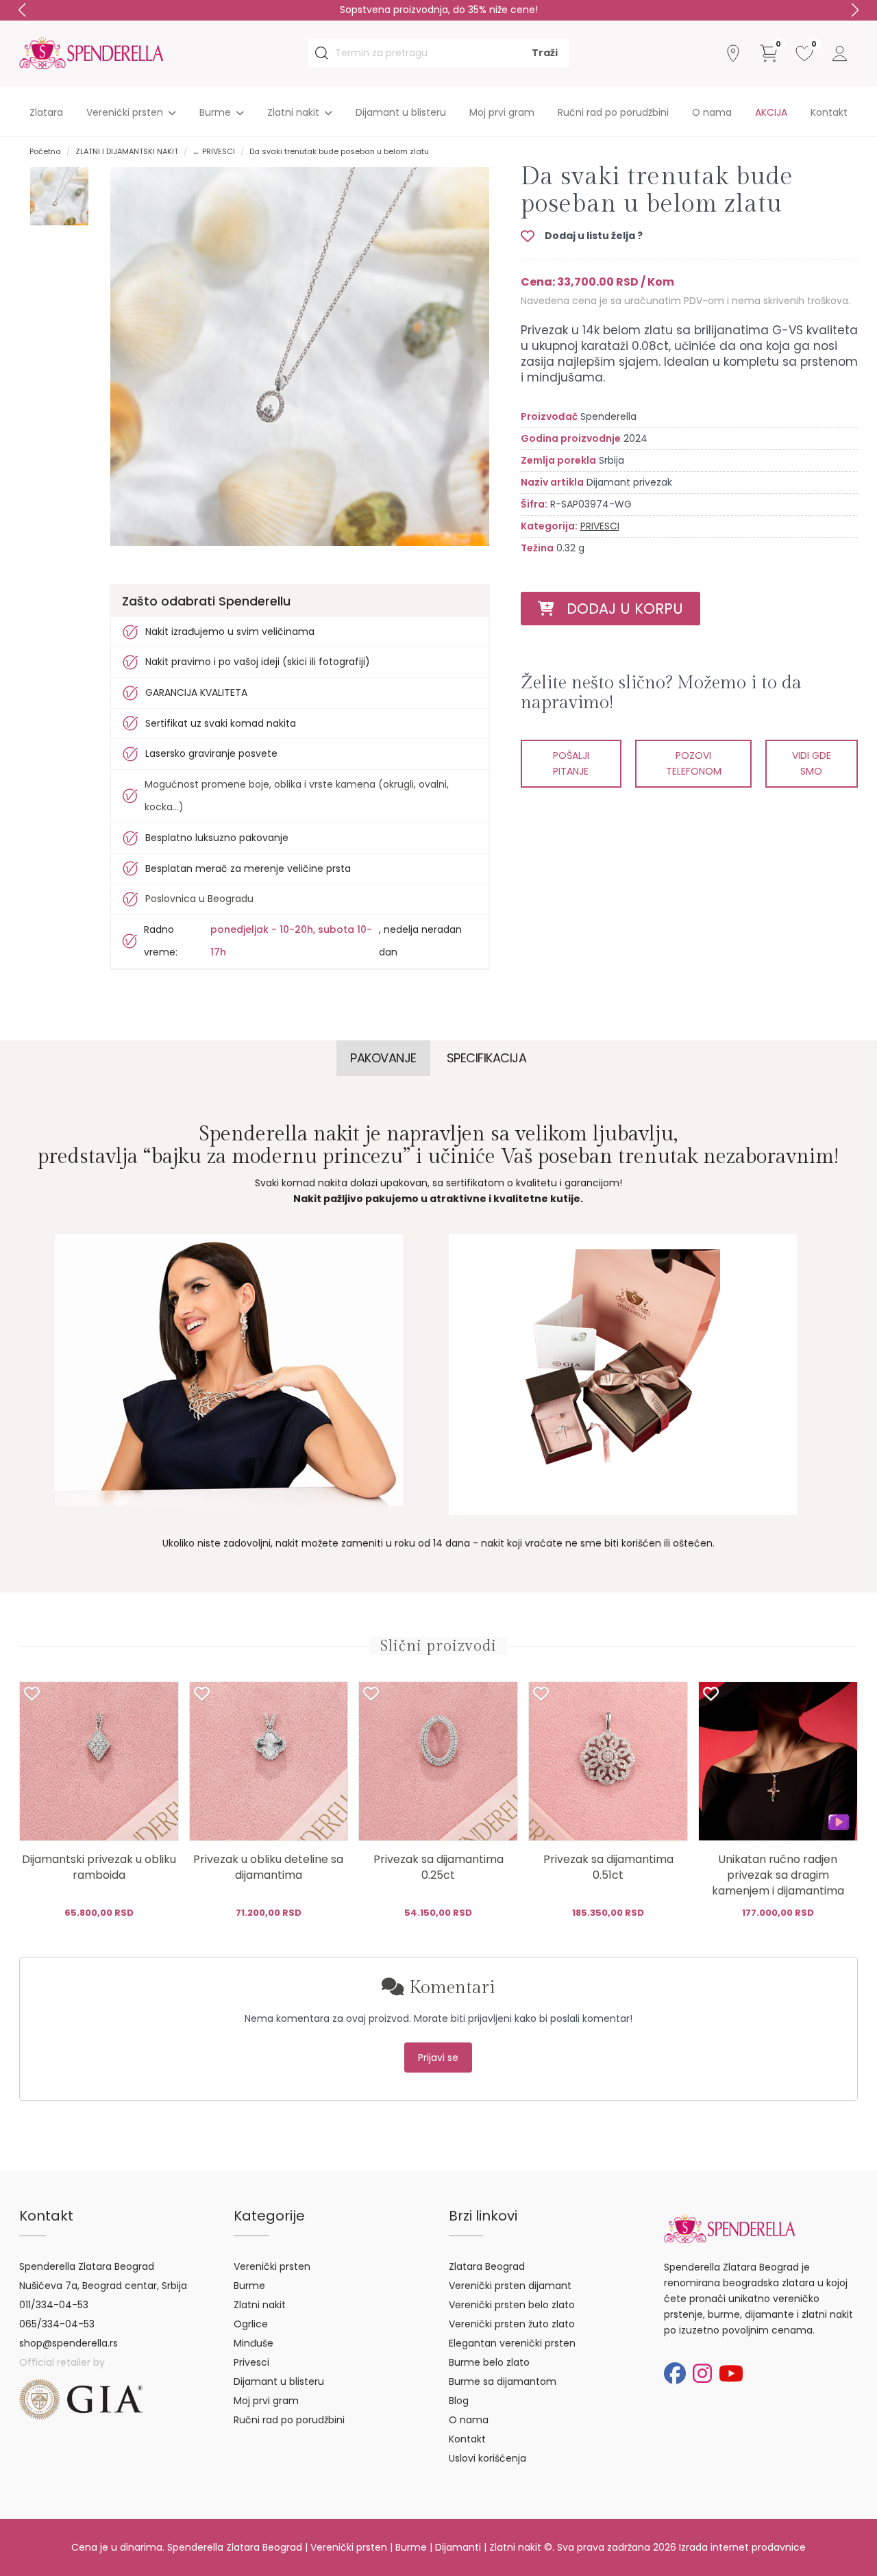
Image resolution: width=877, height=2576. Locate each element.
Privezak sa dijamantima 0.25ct (438, 1867)
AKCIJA (771, 112)
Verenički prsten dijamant (510, 2286)
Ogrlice (251, 2324)
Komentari (449, 1988)
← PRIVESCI (214, 151)
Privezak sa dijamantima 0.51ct (608, 1867)
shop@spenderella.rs (69, 2343)
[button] (855, 10)
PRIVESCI (600, 526)
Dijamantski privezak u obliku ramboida (99, 1867)
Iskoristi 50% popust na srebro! (439, 10)
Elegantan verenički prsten (512, 2343)
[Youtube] (731, 2374)
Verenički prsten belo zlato (512, 2305)
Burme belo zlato (489, 2362)
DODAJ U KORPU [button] (619, 609)
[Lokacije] (733, 53)
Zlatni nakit (260, 2305)
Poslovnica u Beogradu (199, 899)
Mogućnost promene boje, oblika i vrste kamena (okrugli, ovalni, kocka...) (297, 796)
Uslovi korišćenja (487, 2458)
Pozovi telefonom (694, 763)
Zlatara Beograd (487, 2266)
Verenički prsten (272, 2266)
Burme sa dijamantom (503, 2381)
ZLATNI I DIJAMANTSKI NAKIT (127, 151)
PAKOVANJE (383, 1058)
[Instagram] (702, 2374)
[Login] (840, 53)
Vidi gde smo (812, 763)
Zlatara (46, 112)
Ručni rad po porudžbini (613, 112)
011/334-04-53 (54, 2305)
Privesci (251, 2362)
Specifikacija (487, 1058)
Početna (45, 151)
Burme (249, 2286)
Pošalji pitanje (571, 763)
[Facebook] (675, 2374)
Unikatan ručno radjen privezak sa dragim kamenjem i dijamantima (778, 1875)
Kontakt (829, 112)
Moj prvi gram (502, 112)
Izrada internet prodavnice (742, 2547)
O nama (712, 112)
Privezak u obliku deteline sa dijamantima (268, 1867)
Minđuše (254, 2343)
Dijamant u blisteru (401, 112)
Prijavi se (438, 2058)
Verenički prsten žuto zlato (512, 2324)
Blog (459, 2401)
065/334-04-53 (57, 2324)
